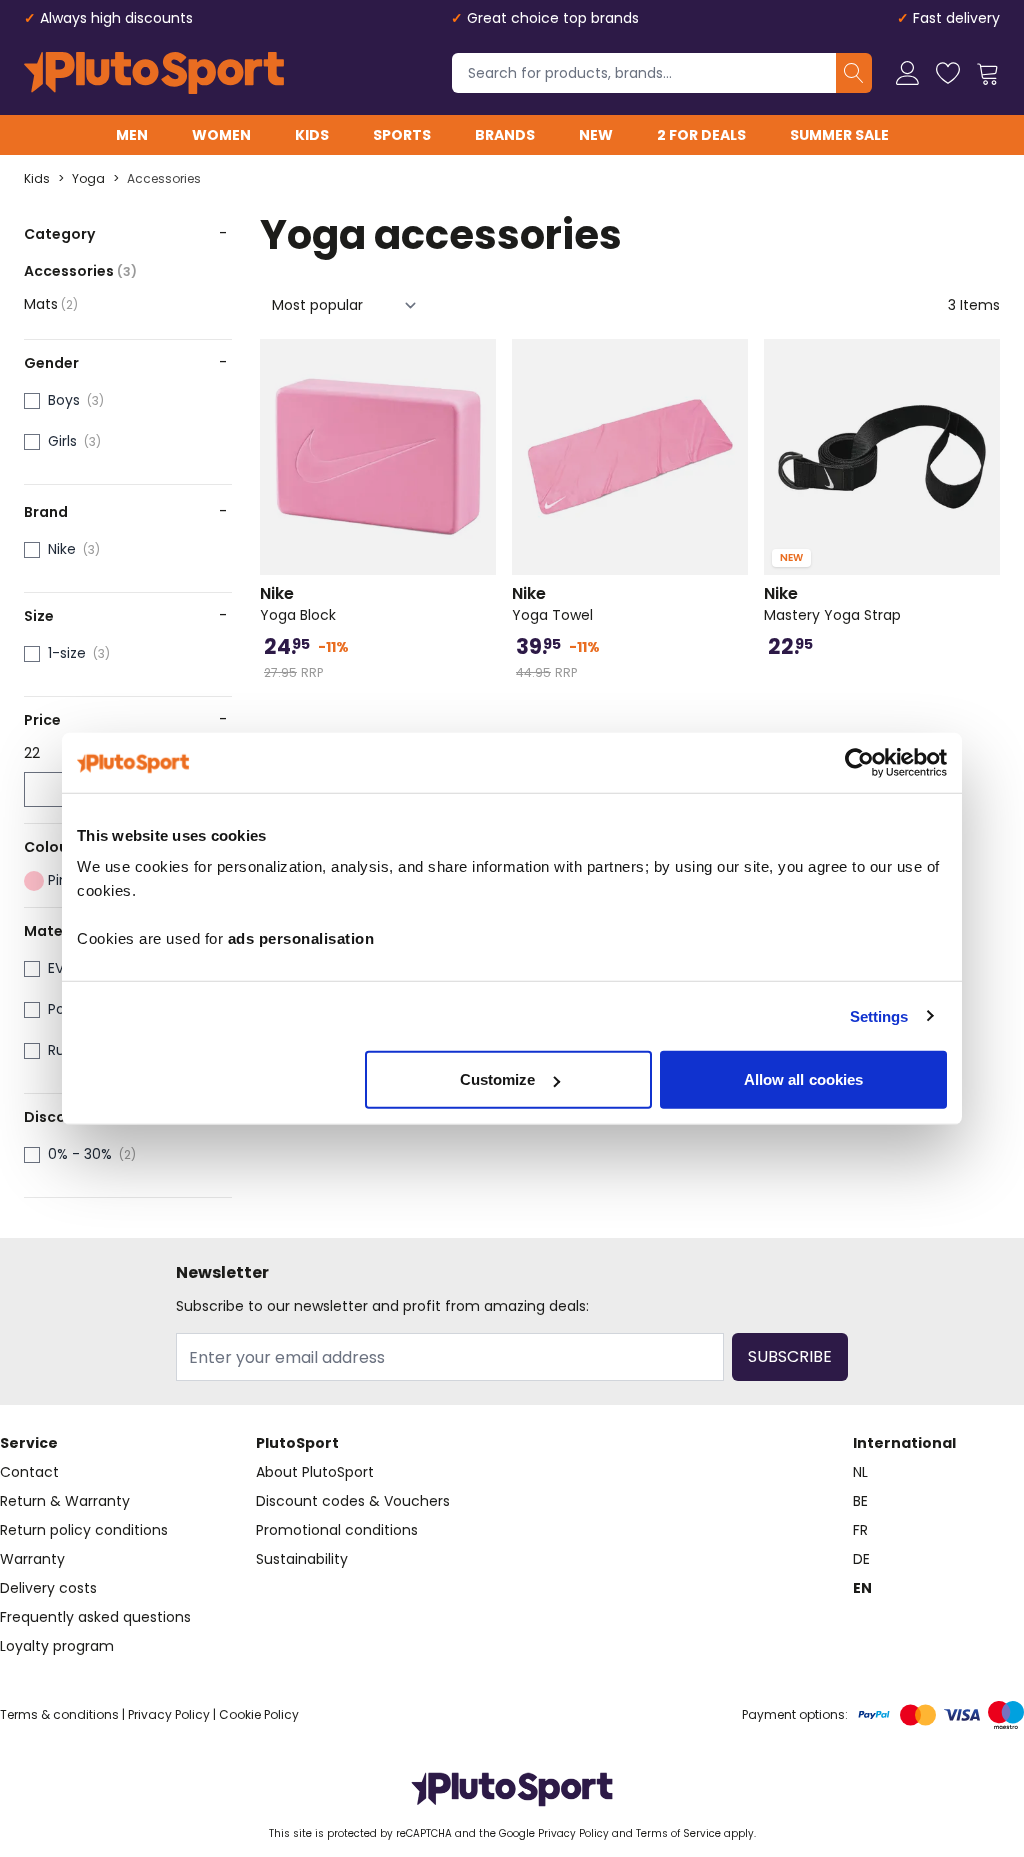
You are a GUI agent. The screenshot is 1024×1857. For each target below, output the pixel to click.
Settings (879, 1015)
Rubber (72, 1050)
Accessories (164, 179)
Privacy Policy (169, 1714)
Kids (312, 135)
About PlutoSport (315, 1472)
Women (221, 135)
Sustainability (302, 1559)
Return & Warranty (65, 1501)
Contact (29, 1472)
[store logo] (154, 73)
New (596, 135)
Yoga (88, 179)
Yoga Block (298, 604)
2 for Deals (701, 135)
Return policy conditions (84, 1530)
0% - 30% (80, 1154)
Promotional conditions (337, 1530)
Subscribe (790, 1356)
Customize (498, 1079)
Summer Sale (839, 135)
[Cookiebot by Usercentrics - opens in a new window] (859, 762)
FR (860, 1530)
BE (860, 1501)
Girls (62, 441)
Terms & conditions (59, 1714)
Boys (64, 400)
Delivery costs (48, 1588)
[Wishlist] (948, 73)
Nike (62, 549)
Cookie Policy (259, 1714)
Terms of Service (678, 1833)
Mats (51, 304)
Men (132, 135)
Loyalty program (57, 1646)
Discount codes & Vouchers (353, 1501)
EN (862, 1588)
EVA (60, 968)
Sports (402, 135)
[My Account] (908, 73)
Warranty (32, 1559)
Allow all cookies (804, 1079)
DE (861, 1559)
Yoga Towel (552, 604)
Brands (505, 135)
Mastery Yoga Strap (832, 604)
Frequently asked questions (95, 1617)
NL (860, 1472)
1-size (67, 653)
